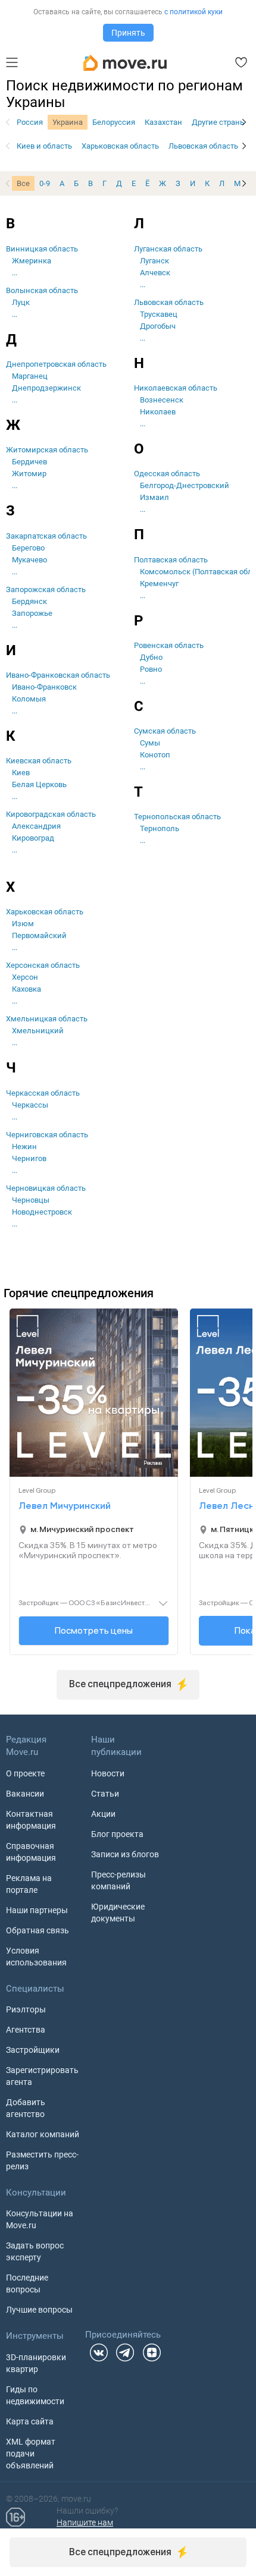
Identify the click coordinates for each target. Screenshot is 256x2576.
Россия (30, 122)
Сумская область (165, 731)
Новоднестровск (42, 1212)
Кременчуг (159, 584)
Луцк (21, 302)
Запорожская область (46, 589)
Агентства (26, 2030)
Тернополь (160, 828)
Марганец (30, 376)
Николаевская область (176, 388)
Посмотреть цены (94, 1630)
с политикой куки (193, 12)
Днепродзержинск (46, 388)
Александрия (36, 826)
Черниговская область (47, 1135)
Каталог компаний (43, 2134)
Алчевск (155, 273)
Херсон (25, 977)
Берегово (28, 548)
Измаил (154, 497)
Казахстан (163, 122)
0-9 (45, 183)
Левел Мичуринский (65, 1506)
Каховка (26, 989)
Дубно (151, 657)
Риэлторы (26, 2009)
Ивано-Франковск (44, 687)
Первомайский (39, 935)
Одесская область (167, 474)
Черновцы (31, 1200)
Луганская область (168, 249)
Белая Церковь (39, 784)
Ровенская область (169, 645)
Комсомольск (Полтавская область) (193, 572)
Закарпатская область (46, 536)
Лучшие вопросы (39, 2310)
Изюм (23, 924)
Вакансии (25, 1794)
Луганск (154, 261)
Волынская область (42, 290)
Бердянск (29, 601)
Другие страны (219, 122)
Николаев (158, 412)
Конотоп (155, 755)
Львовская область (203, 146)
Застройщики (33, 2050)
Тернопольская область (177, 817)
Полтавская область (171, 560)
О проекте (25, 1773)
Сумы (150, 743)
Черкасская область (43, 1093)
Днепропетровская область (56, 364)
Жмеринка (32, 261)
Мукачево (29, 560)
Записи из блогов (125, 1854)
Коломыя (29, 699)
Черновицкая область (46, 1188)
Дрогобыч (158, 326)
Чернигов (29, 1158)
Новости (108, 1773)
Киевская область (39, 761)
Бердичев (29, 462)
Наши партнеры (37, 1910)
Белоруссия (114, 122)
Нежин (24, 1147)
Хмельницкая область (47, 1019)
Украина (68, 122)
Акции (103, 1814)
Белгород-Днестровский (185, 485)
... (15, 273)
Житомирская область (47, 450)
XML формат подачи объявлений (31, 2454)
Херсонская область (43, 965)
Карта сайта (30, 2421)
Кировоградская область (51, 814)
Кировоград (33, 838)
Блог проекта (117, 1834)
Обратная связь (38, 1930)
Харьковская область (120, 146)
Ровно (151, 669)
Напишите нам (85, 2522)
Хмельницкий (38, 1031)
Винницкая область (42, 249)
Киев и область (44, 146)
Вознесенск (162, 400)
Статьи (105, 1794)
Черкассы (30, 1105)
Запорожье (32, 613)
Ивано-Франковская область (58, 675)
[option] (30, 122)
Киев (21, 773)
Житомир (29, 474)
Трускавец (159, 314)
